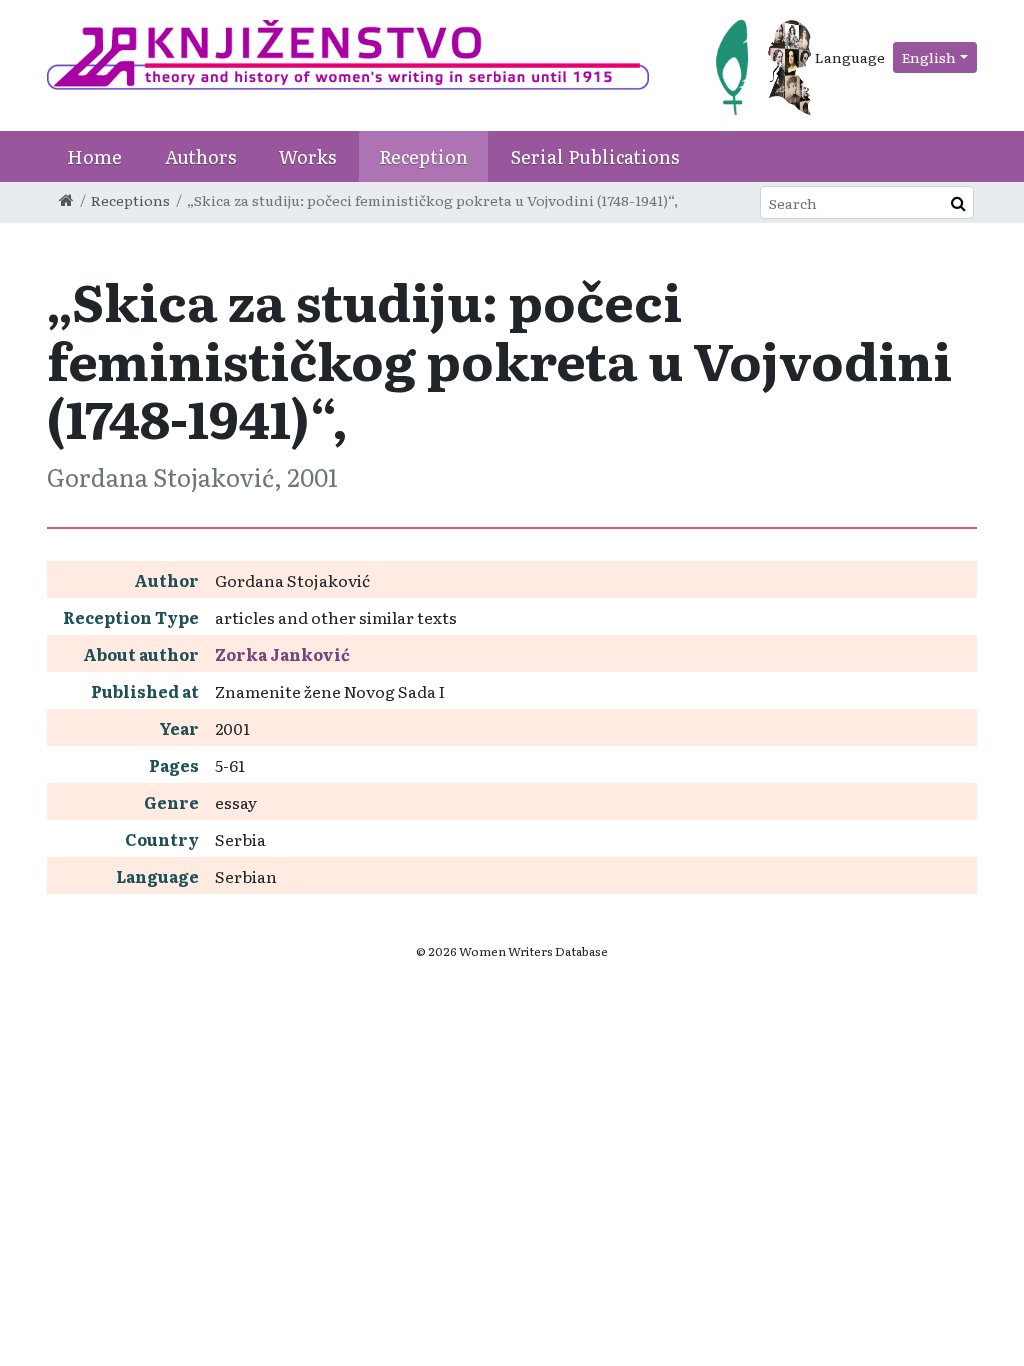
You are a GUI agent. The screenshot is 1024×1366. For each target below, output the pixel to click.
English (929, 57)
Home (94, 156)
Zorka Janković (282, 654)
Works (307, 156)
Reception (423, 156)
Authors (200, 156)
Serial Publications (595, 156)
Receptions (130, 200)
